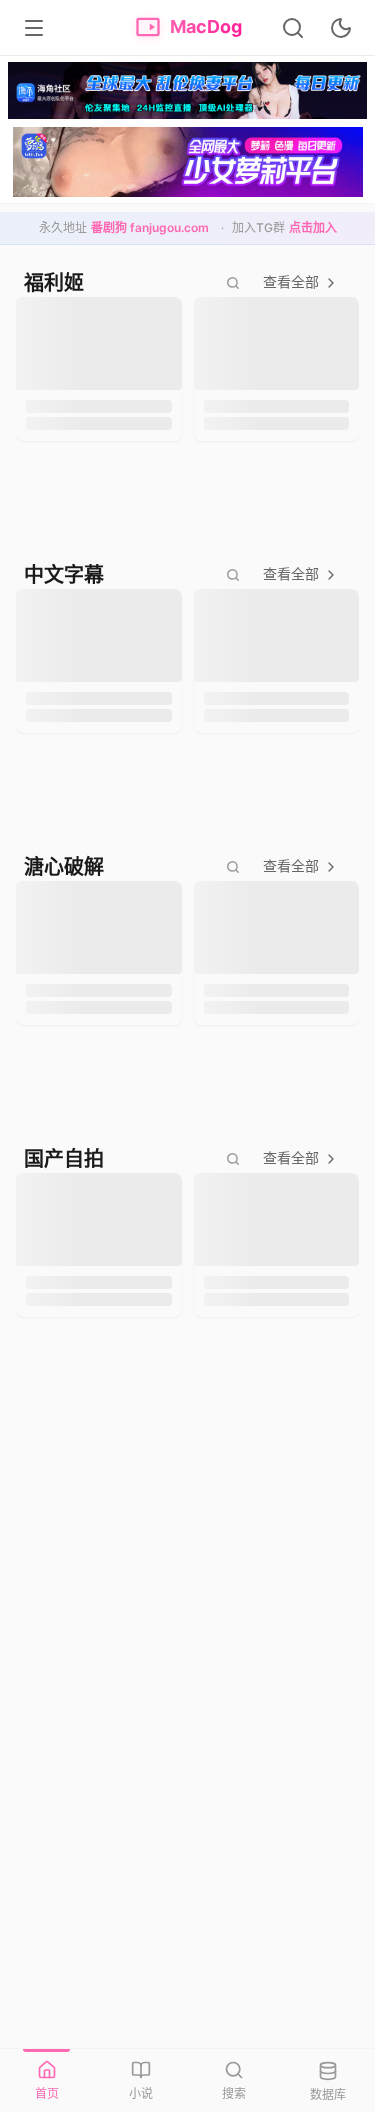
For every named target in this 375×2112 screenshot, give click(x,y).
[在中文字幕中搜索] (233, 575)
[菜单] (34, 28)
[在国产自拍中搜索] (233, 1159)
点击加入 (313, 227)
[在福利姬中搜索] (233, 283)
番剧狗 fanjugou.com (150, 227)
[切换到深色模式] (341, 28)
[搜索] (293, 28)
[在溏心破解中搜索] (233, 867)
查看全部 (291, 281)
